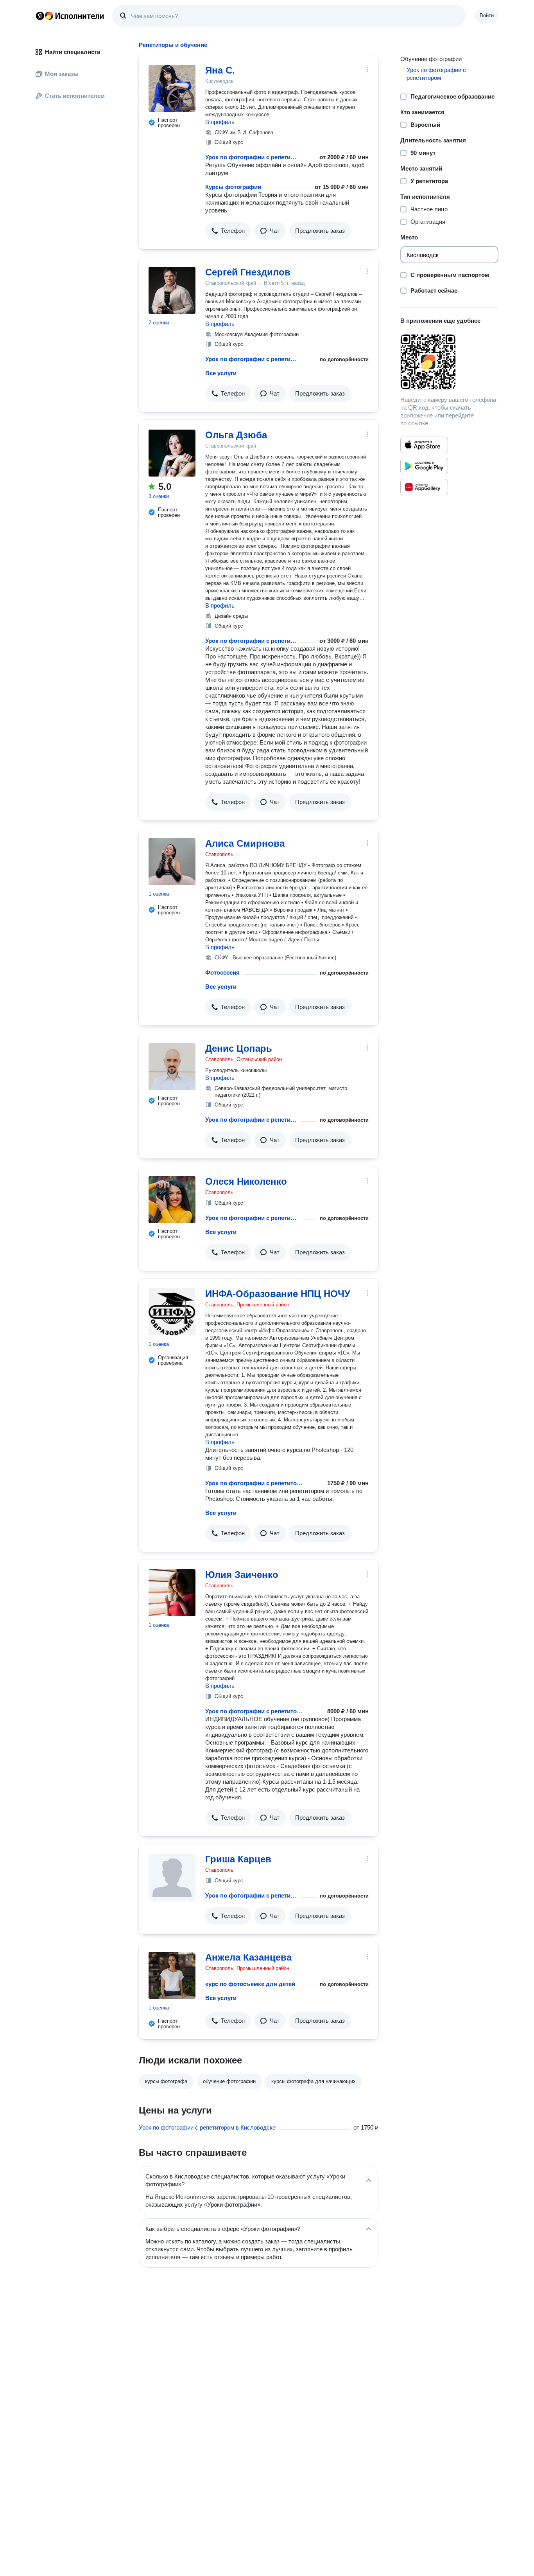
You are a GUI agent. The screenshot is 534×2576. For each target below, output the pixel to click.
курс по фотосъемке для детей (250, 1984)
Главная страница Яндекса (40, 16)
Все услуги (221, 373)
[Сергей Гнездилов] (172, 290)
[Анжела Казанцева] (172, 1975)
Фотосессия (222, 972)
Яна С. (220, 70)
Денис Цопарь (239, 1048)
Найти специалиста (73, 52)
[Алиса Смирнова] (172, 862)
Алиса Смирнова (245, 843)
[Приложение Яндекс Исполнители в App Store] (424, 445)
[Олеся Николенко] (172, 1200)
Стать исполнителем (75, 96)
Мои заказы (62, 74)
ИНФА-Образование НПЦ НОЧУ (278, 1294)
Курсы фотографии (233, 187)
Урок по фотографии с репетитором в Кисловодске (207, 2127)
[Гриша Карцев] (172, 1877)
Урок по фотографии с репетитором (251, 157)
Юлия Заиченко (242, 1575)
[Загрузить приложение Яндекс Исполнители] (449, 362)
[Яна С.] (172, 88)
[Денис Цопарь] (172, 1067)
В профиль (220, 122)
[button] (228, 231)
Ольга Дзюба (236, 435)
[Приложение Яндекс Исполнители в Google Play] (424, 466)
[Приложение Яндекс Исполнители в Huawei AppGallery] (424, 487)
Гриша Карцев (238, 1859)
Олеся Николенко (246, 1181)
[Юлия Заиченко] (172, 1593)
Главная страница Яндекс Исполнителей (70, 16)
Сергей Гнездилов (248, 272)
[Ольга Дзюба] (172, 453)
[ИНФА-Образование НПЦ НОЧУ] (172, 1312)
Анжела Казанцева (248, 1957)
